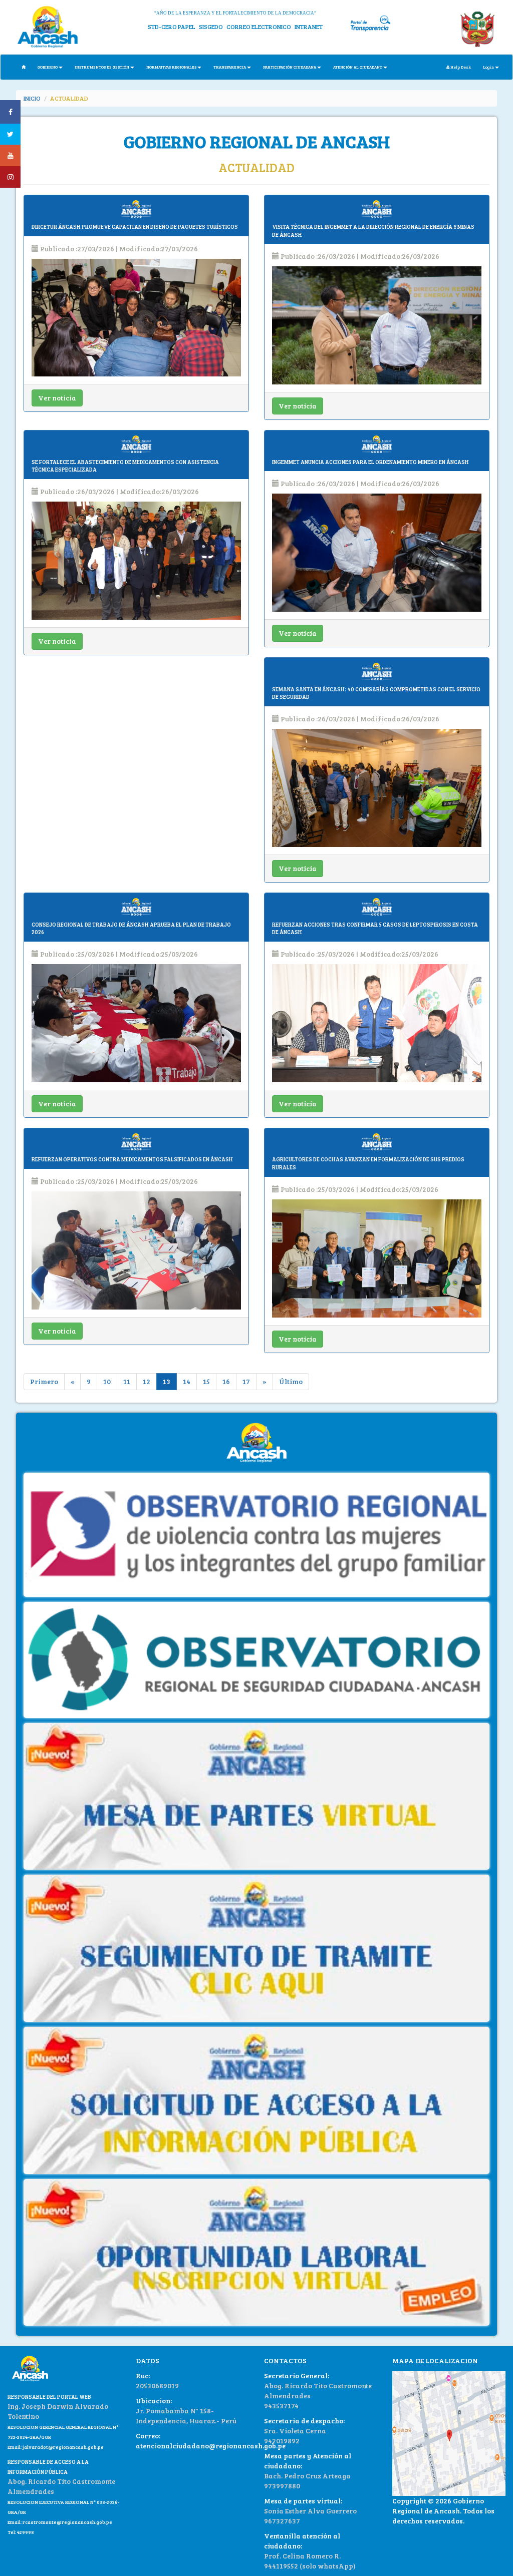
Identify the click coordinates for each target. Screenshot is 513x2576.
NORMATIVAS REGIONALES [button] (171, 67)
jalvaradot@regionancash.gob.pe (63, 2447)
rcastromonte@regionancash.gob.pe (67, 2522)
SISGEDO (211, 27)
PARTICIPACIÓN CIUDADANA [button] (290, 67)
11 (127, 1381)
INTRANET (309, 27)
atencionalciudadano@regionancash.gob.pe (211, 2446)
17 (246, 1381)
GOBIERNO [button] (48, 67)
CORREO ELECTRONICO (259, 27)
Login (488, 67)
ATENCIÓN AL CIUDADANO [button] (358, 67)
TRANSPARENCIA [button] (230, 67)
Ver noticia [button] (57, 398)
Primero (44, 1381)
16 (226, 1381)
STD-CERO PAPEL (172, 27)
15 (206, 1381)
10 (107, 1381)
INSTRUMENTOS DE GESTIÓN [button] (102, 67)
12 (147, 1381)
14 (187, 1381)
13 (167, 1381)
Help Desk (460, 67)
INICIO (32, 98)
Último (291, 1381)
